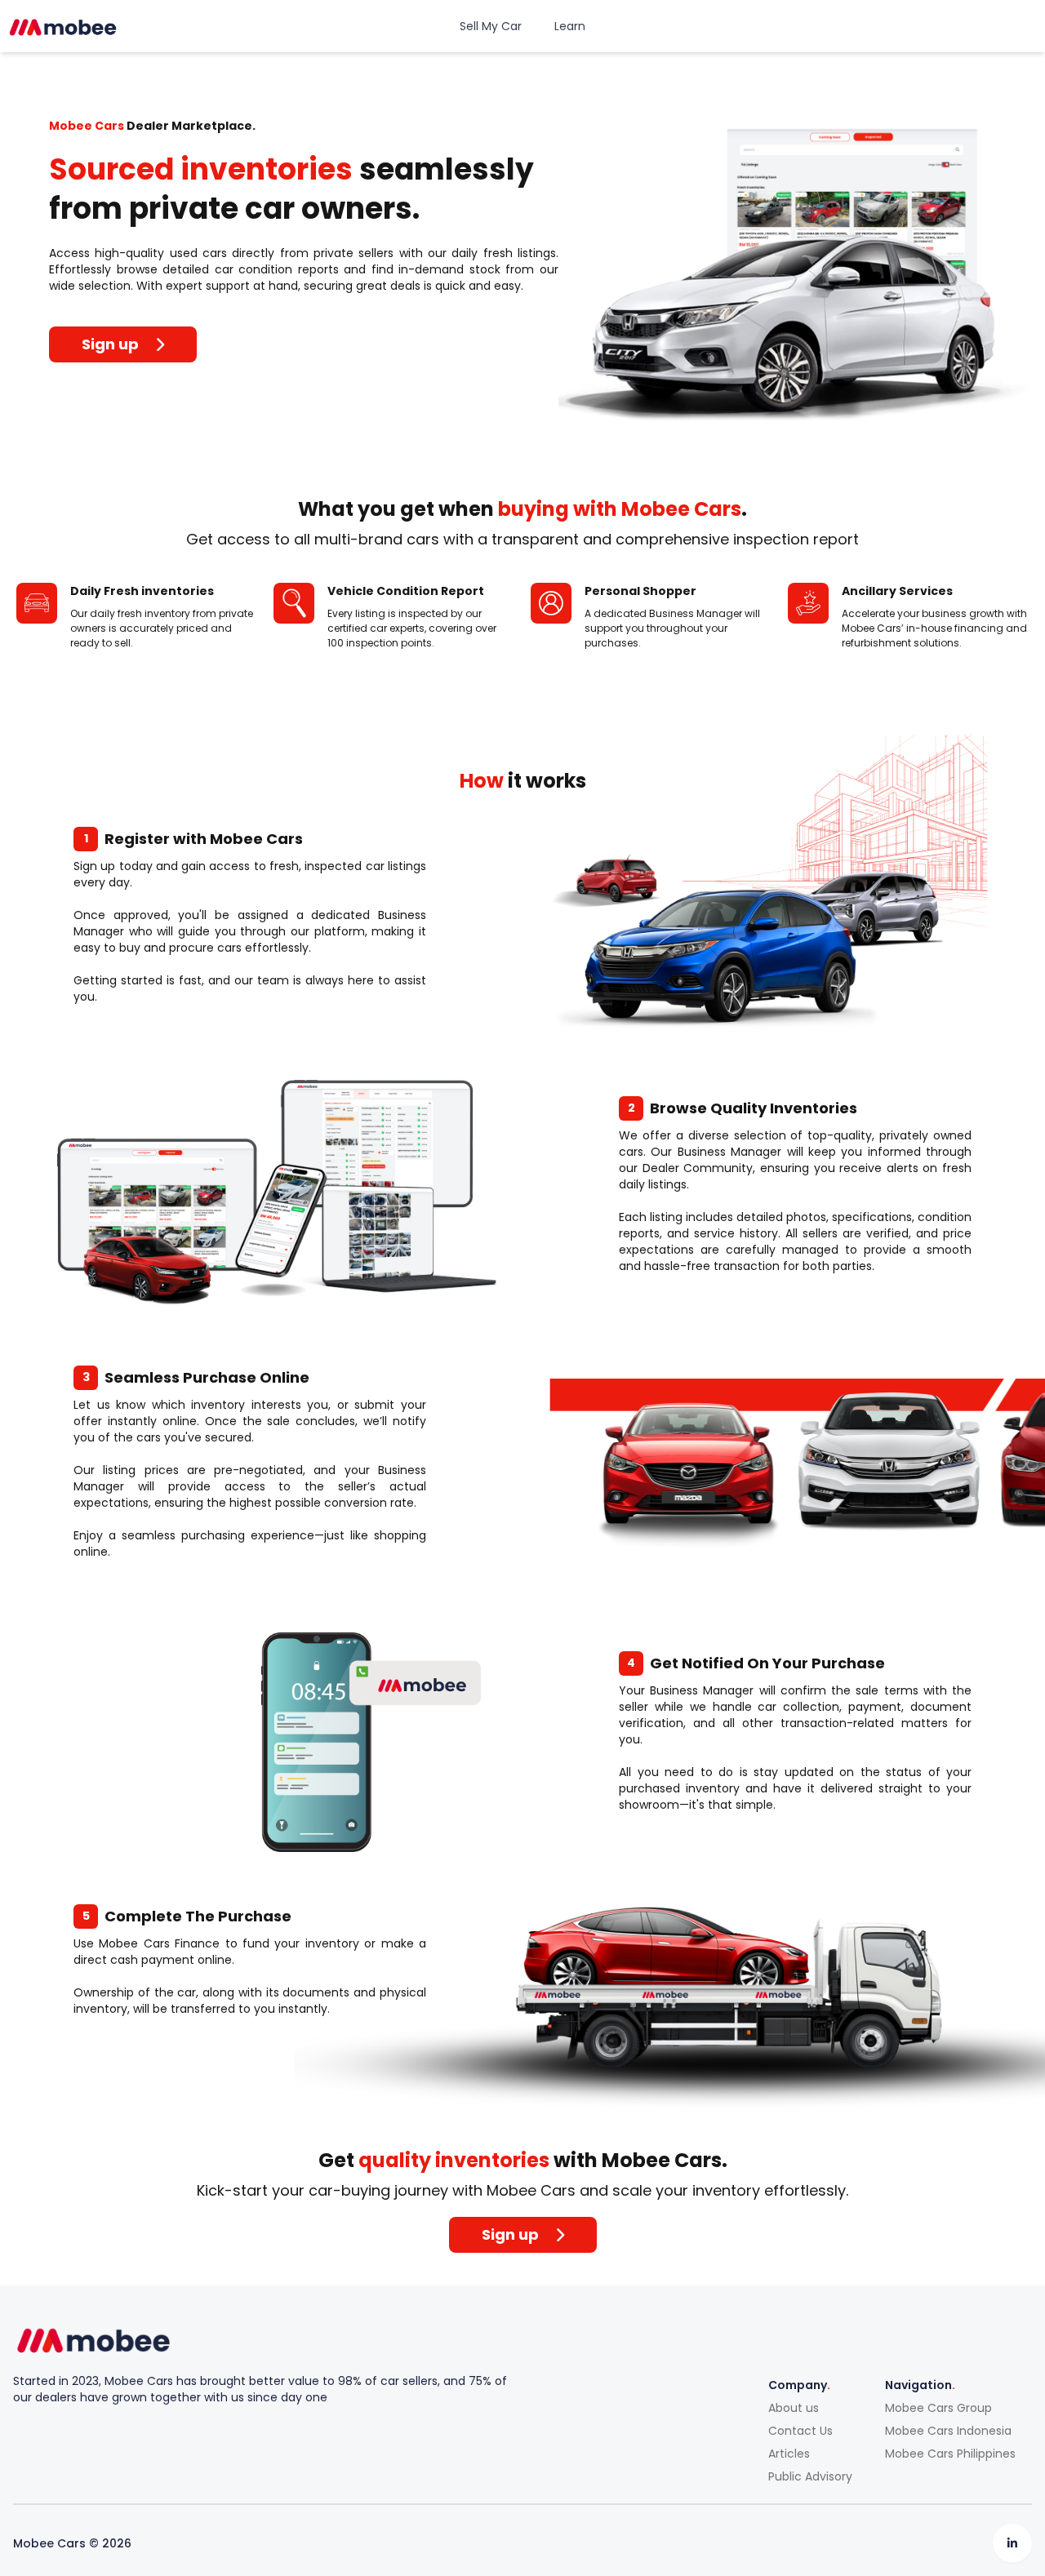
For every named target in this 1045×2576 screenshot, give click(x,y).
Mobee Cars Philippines (950, 2454)
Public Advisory (810, 2476)
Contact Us (800, 2431)
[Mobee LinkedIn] (1012, 2543)
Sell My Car (491, 26)
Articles (789, 2454)
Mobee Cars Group (938, 2408)
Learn (570, 26)
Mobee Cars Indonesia (948, 2431)
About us (794, 2408)
